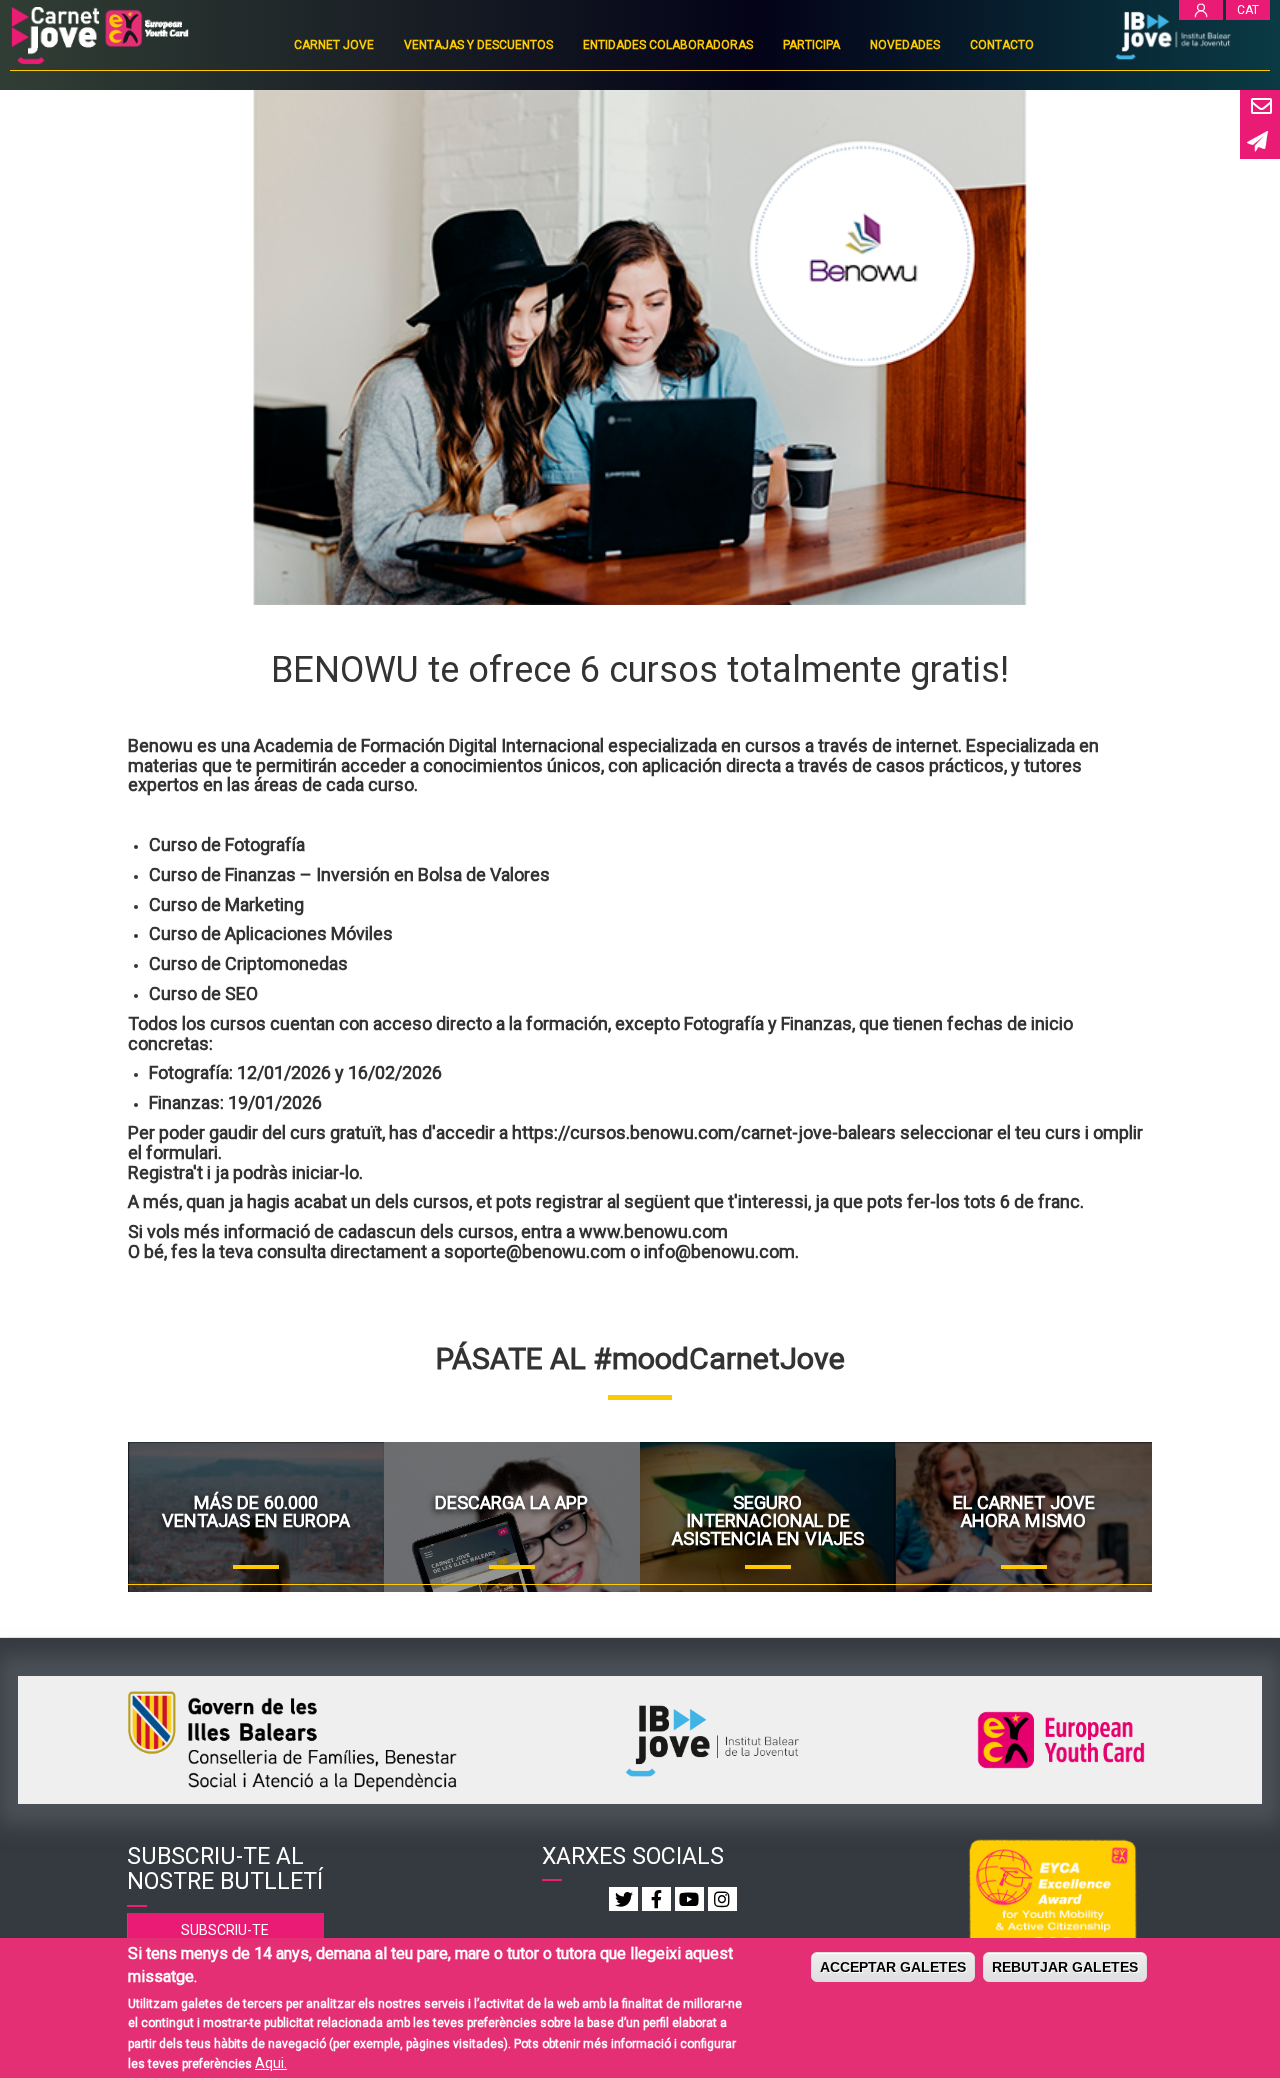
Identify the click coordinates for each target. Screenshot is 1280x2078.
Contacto (1002, 45)
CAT (1248, 10)
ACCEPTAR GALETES (893, 1967)
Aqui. (271, 2063)
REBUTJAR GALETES (1065, 1967)
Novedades (905, 45)
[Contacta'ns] (1260, 107)
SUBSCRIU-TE (225, 1930)
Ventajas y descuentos (478, 45)
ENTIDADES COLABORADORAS (668, 45)
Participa (811, 45)
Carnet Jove (334, 45)
